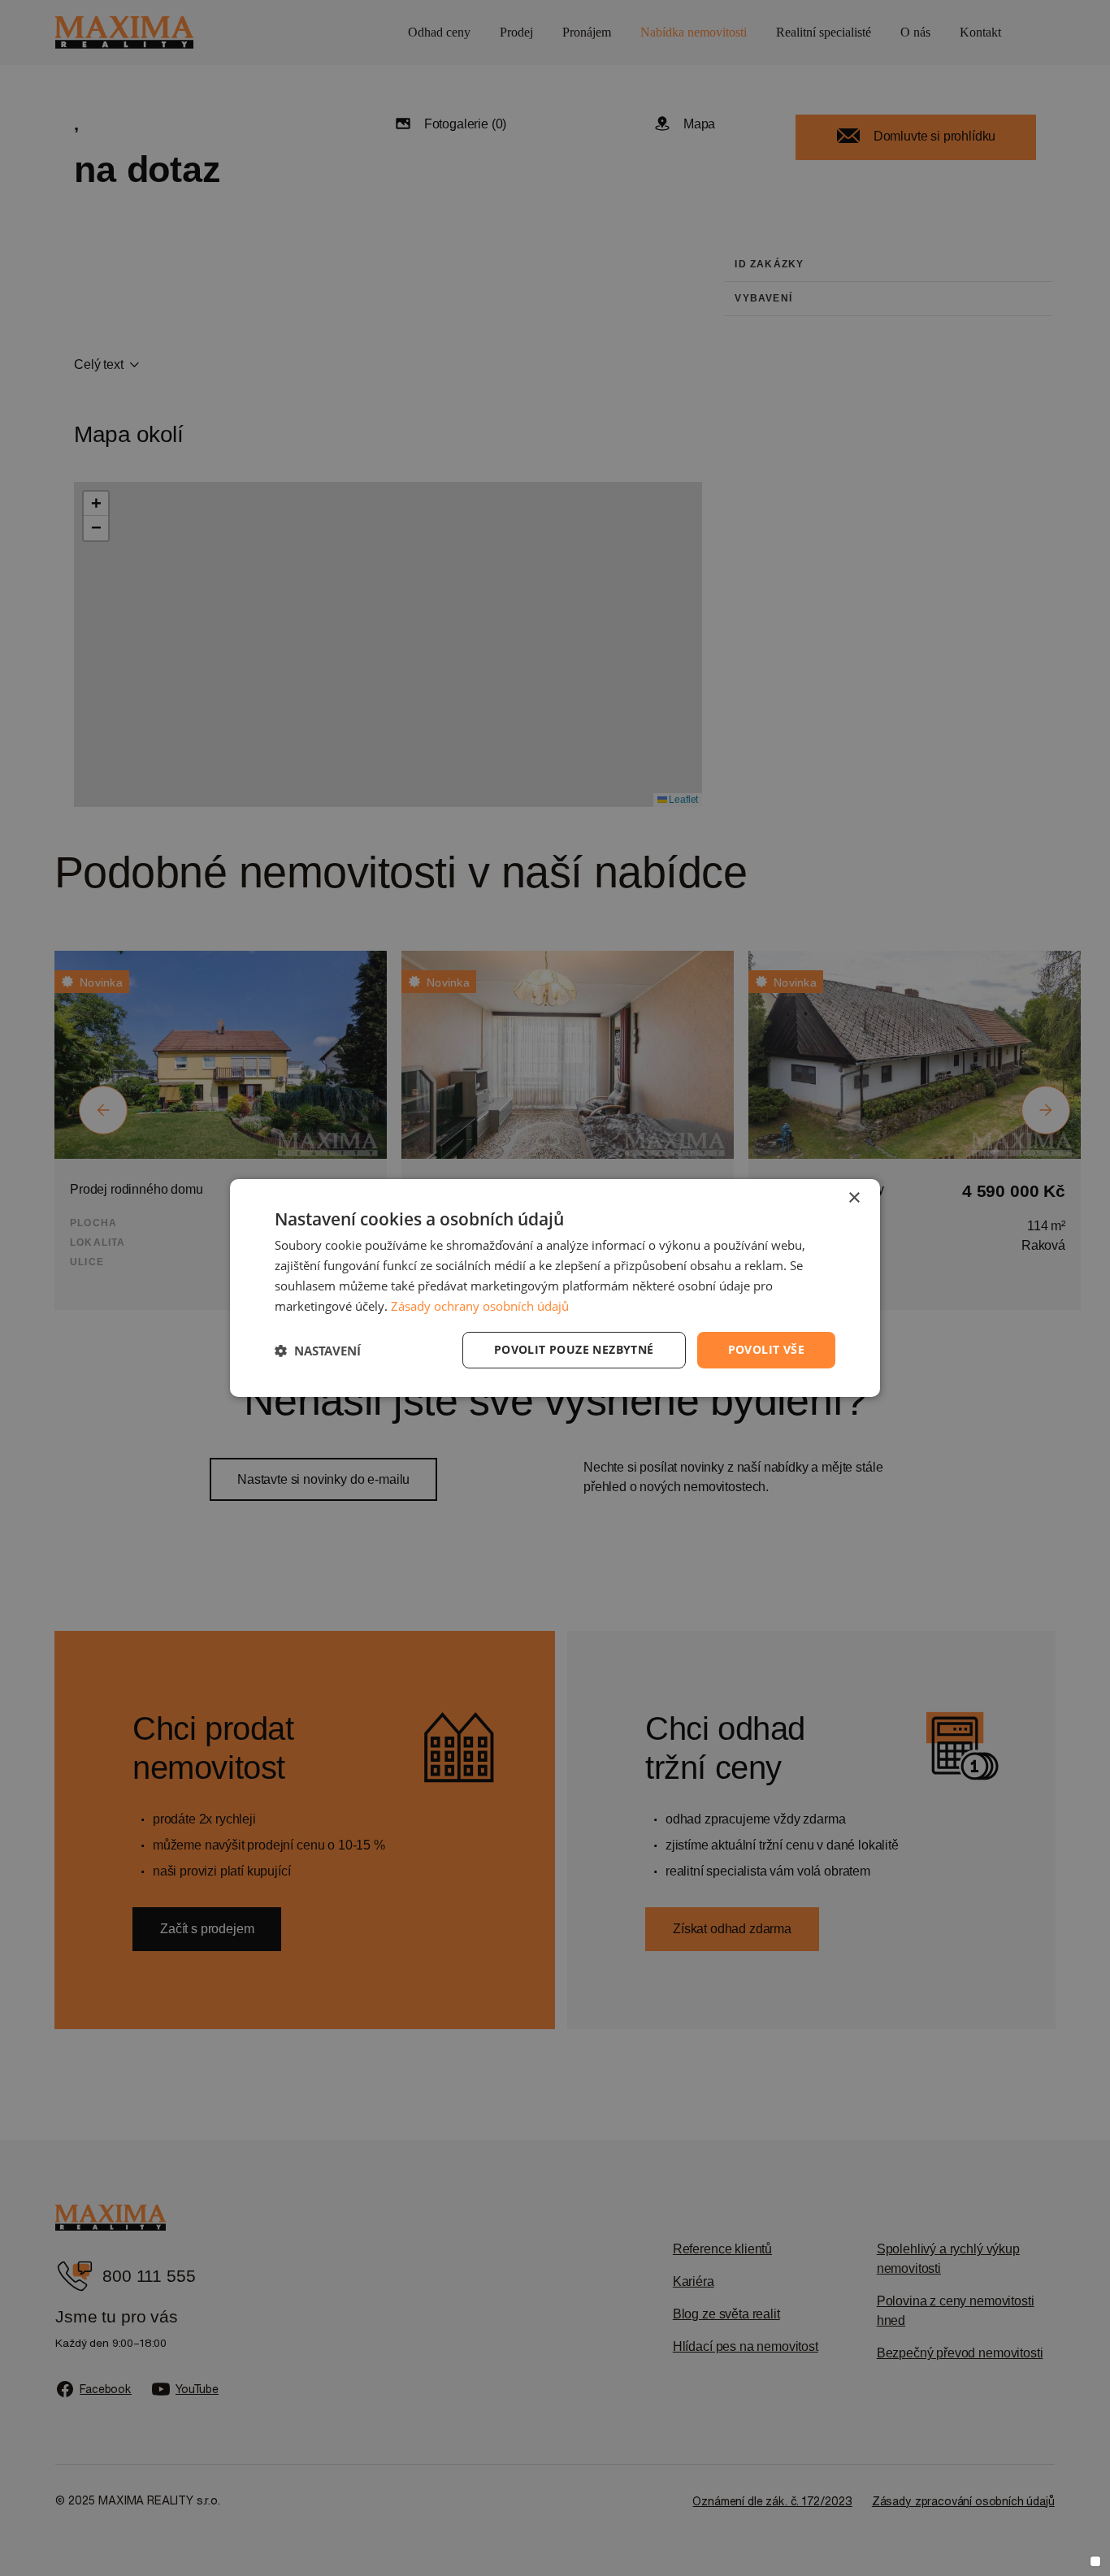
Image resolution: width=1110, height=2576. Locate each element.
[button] (318, 1351)
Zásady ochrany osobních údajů (480, 1306)
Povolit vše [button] (766, 1349)
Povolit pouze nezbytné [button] (574, 1349)
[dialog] (555, 1288)
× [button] (854, 1198)
